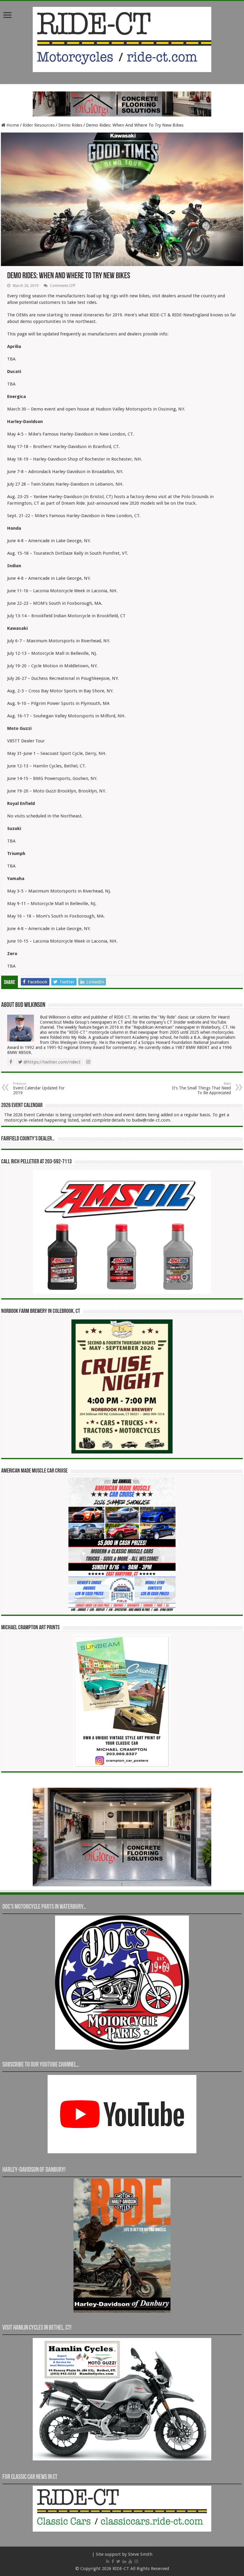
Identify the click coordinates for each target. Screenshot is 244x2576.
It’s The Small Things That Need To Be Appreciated (201, 1088)
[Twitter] (118, 2561)
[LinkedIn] (124, 2561)
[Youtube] (130, 2561)
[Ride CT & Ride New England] (122, 38)
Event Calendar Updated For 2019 (39, 1088)
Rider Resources (39, 125)
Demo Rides (70, 125)
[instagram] (136, 2561)
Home (12, 125)
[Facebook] (113, 2561)
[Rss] (108, 2561)
